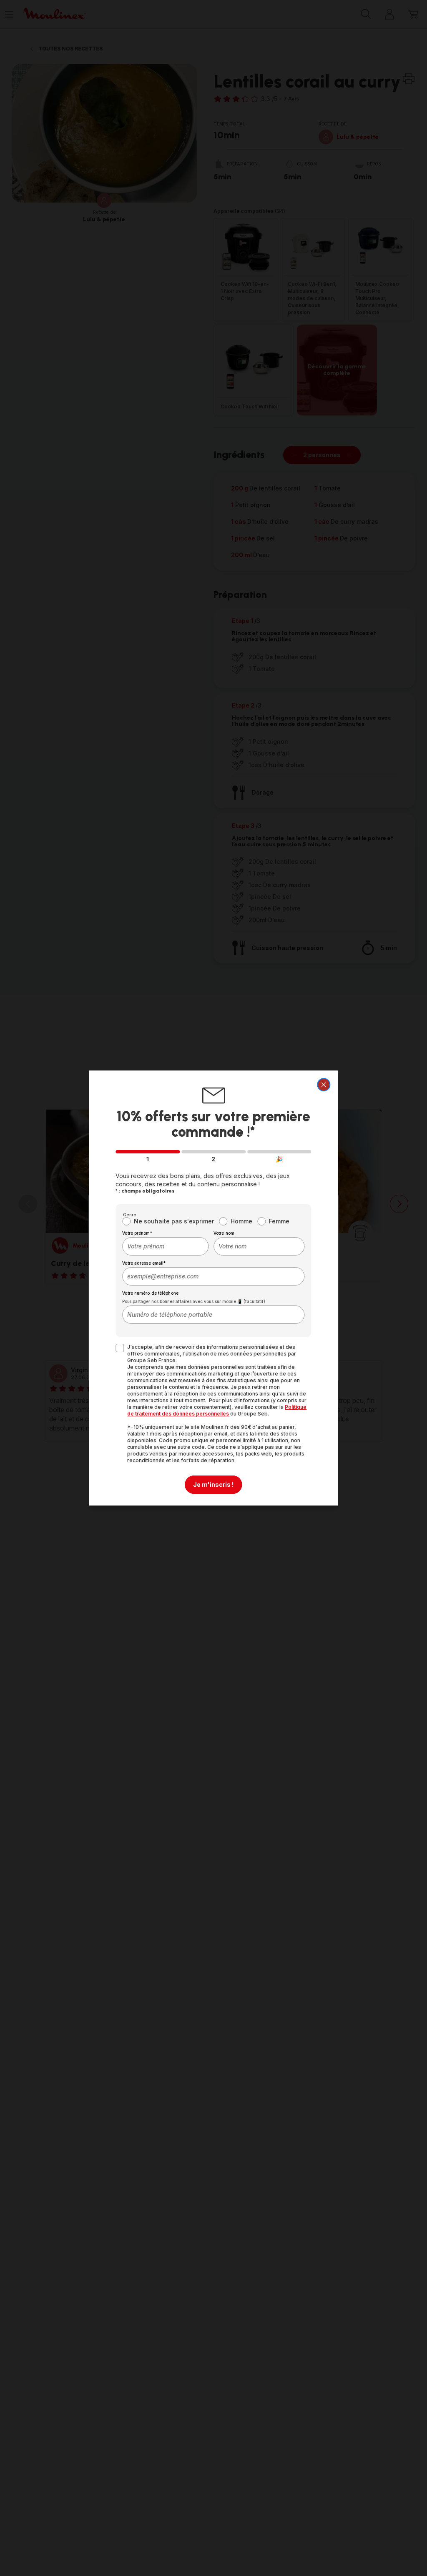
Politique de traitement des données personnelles (217, 1410)
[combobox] (165, 1246)
